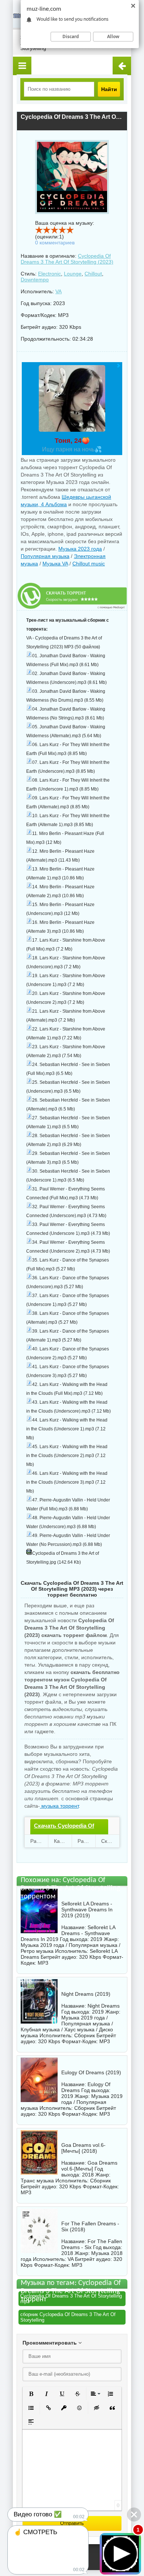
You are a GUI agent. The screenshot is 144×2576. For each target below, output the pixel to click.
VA (59, 291)
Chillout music (89, 564)
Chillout (93, 274)
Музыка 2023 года (80, 549)
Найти (109, 89)
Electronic (49, 274)
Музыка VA (55, 564)
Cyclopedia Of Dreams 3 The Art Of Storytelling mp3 (71, 2299)
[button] (31, 2394)
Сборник (85, 2035)
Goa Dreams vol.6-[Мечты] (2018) (83, 2148)
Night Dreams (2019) (86, 1994)
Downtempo (35, 280)
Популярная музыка (45, 556)
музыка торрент (59, 1806)
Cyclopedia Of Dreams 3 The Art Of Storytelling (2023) (67, 259)
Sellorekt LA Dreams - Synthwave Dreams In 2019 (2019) (87, 1910)
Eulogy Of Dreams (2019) (91, 2072)
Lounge (73, 274)
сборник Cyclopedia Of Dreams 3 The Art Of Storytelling (68, 2317)
